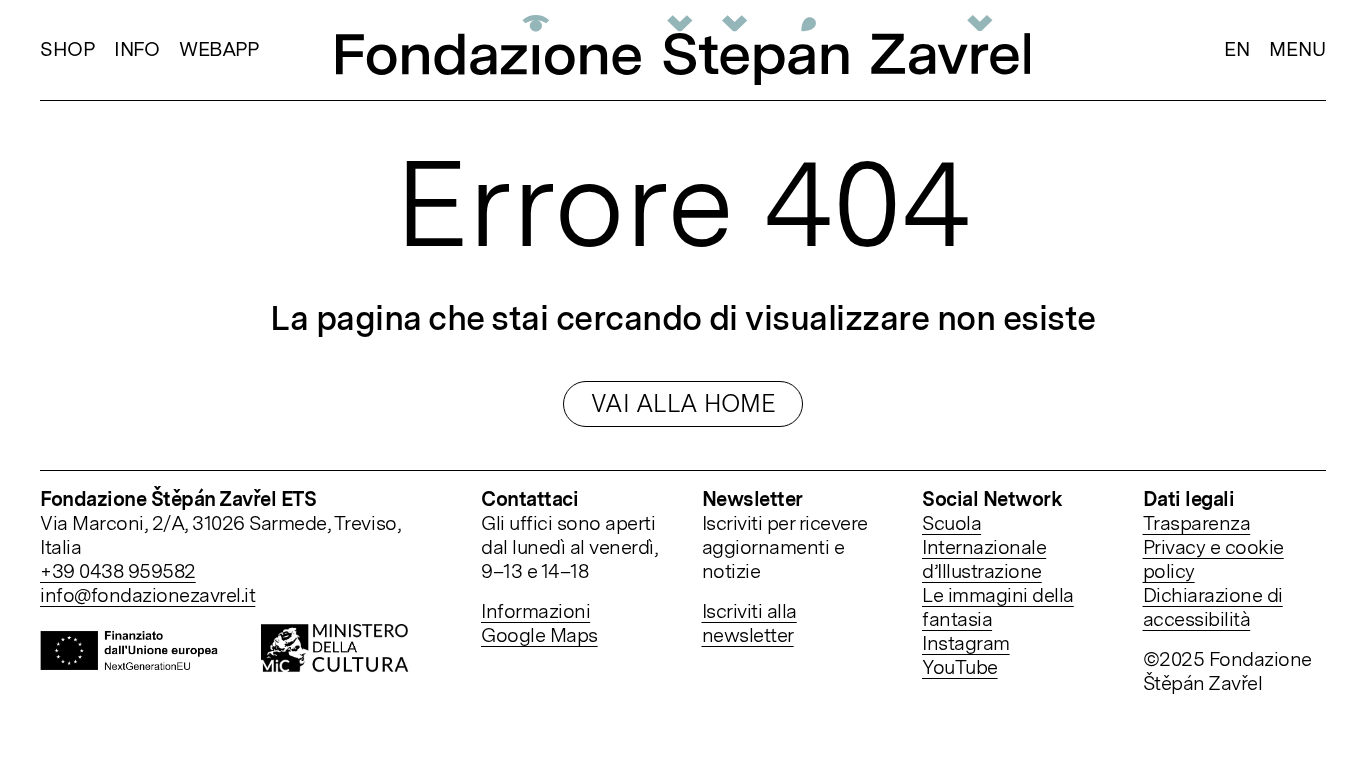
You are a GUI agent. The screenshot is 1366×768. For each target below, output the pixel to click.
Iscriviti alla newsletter (749, 623)
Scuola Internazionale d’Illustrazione (984, 547)
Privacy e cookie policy (1213, 559)
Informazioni (535, 611)
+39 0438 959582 (118, 571)
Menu (1297, 50)
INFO (136, 49)
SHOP (67, 49)
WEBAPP (218, 49)
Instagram (966, 643)
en (1236, 49)
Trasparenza (1197, 523)
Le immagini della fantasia (998, 607)
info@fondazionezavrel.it (147, 595)
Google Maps (539, 635)
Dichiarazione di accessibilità (1213, 607)
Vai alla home (683, 403)
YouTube (960, 667)
